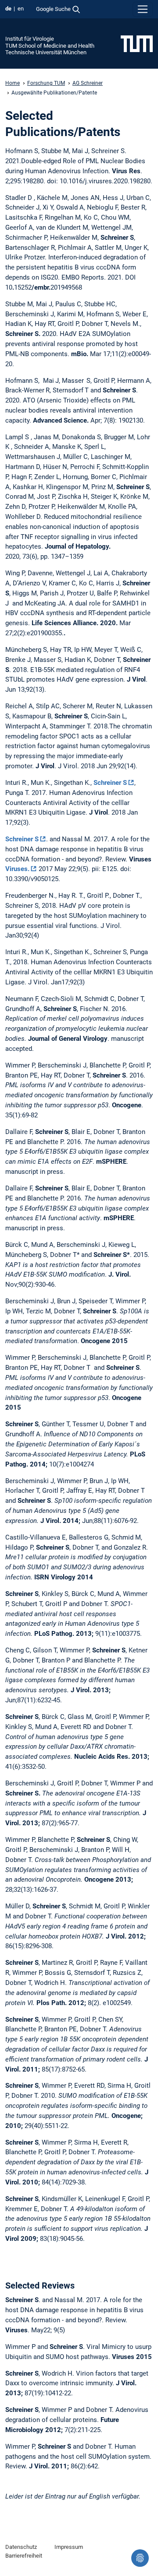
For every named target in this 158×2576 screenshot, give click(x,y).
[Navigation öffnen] (143, 9)
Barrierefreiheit (24, 2556)
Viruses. (17, 869)
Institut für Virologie (30, 39)
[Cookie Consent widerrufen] (140, 2558)
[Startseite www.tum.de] (137, 43)
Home (13, 83)
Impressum (69, 2547)
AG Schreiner (88, 83)
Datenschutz (21, 2547)
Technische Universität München (46, 52)
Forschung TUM (46, 83)
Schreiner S (110, 783)
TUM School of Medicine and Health (50, 46)
